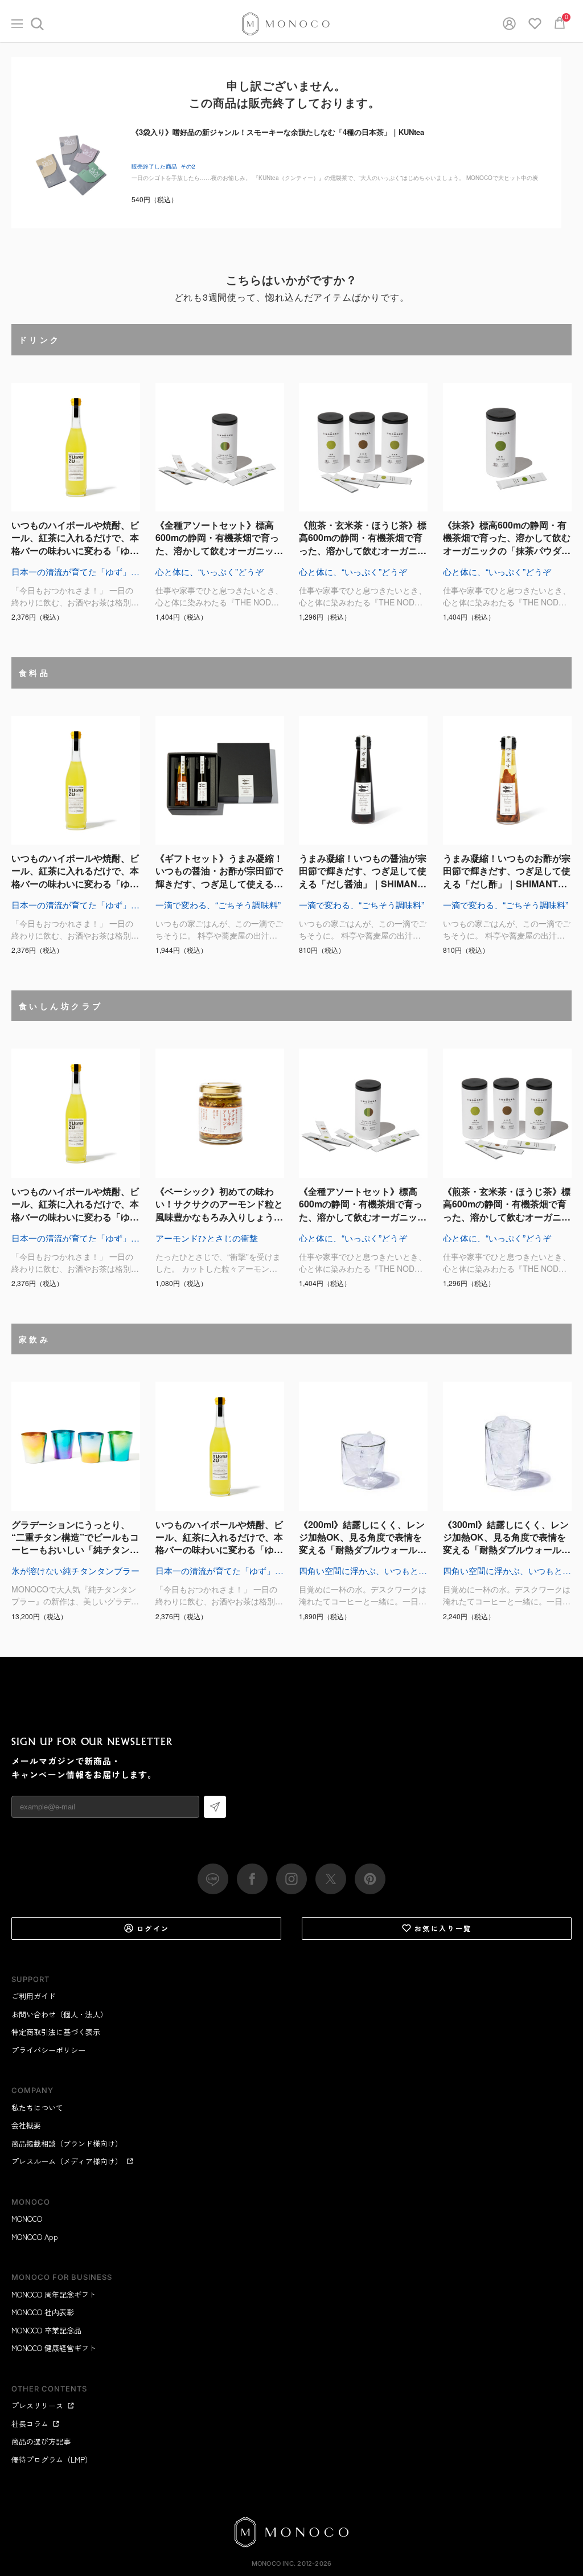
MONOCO (27, 2219)
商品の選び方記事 (41, 2441)
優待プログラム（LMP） (52, 2460)
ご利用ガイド (34, 1996)
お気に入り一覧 (443, 1928)
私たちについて (37, 2108)
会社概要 (26, 2125)
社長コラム (30, 2424)
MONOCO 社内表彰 (43, 2312)
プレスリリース (37, 2405)
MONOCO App (35, 2237)
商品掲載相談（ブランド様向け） (67, 2143)
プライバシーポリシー (48, 2050)
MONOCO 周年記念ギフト (54, 2294)
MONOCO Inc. (274, 2563)
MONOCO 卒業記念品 (46, 2330)
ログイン (153, 1928)
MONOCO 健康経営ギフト (54, 2348)
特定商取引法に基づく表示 (56, 2032)
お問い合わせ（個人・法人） (59, 2014)
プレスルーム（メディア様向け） (67, 2161)
